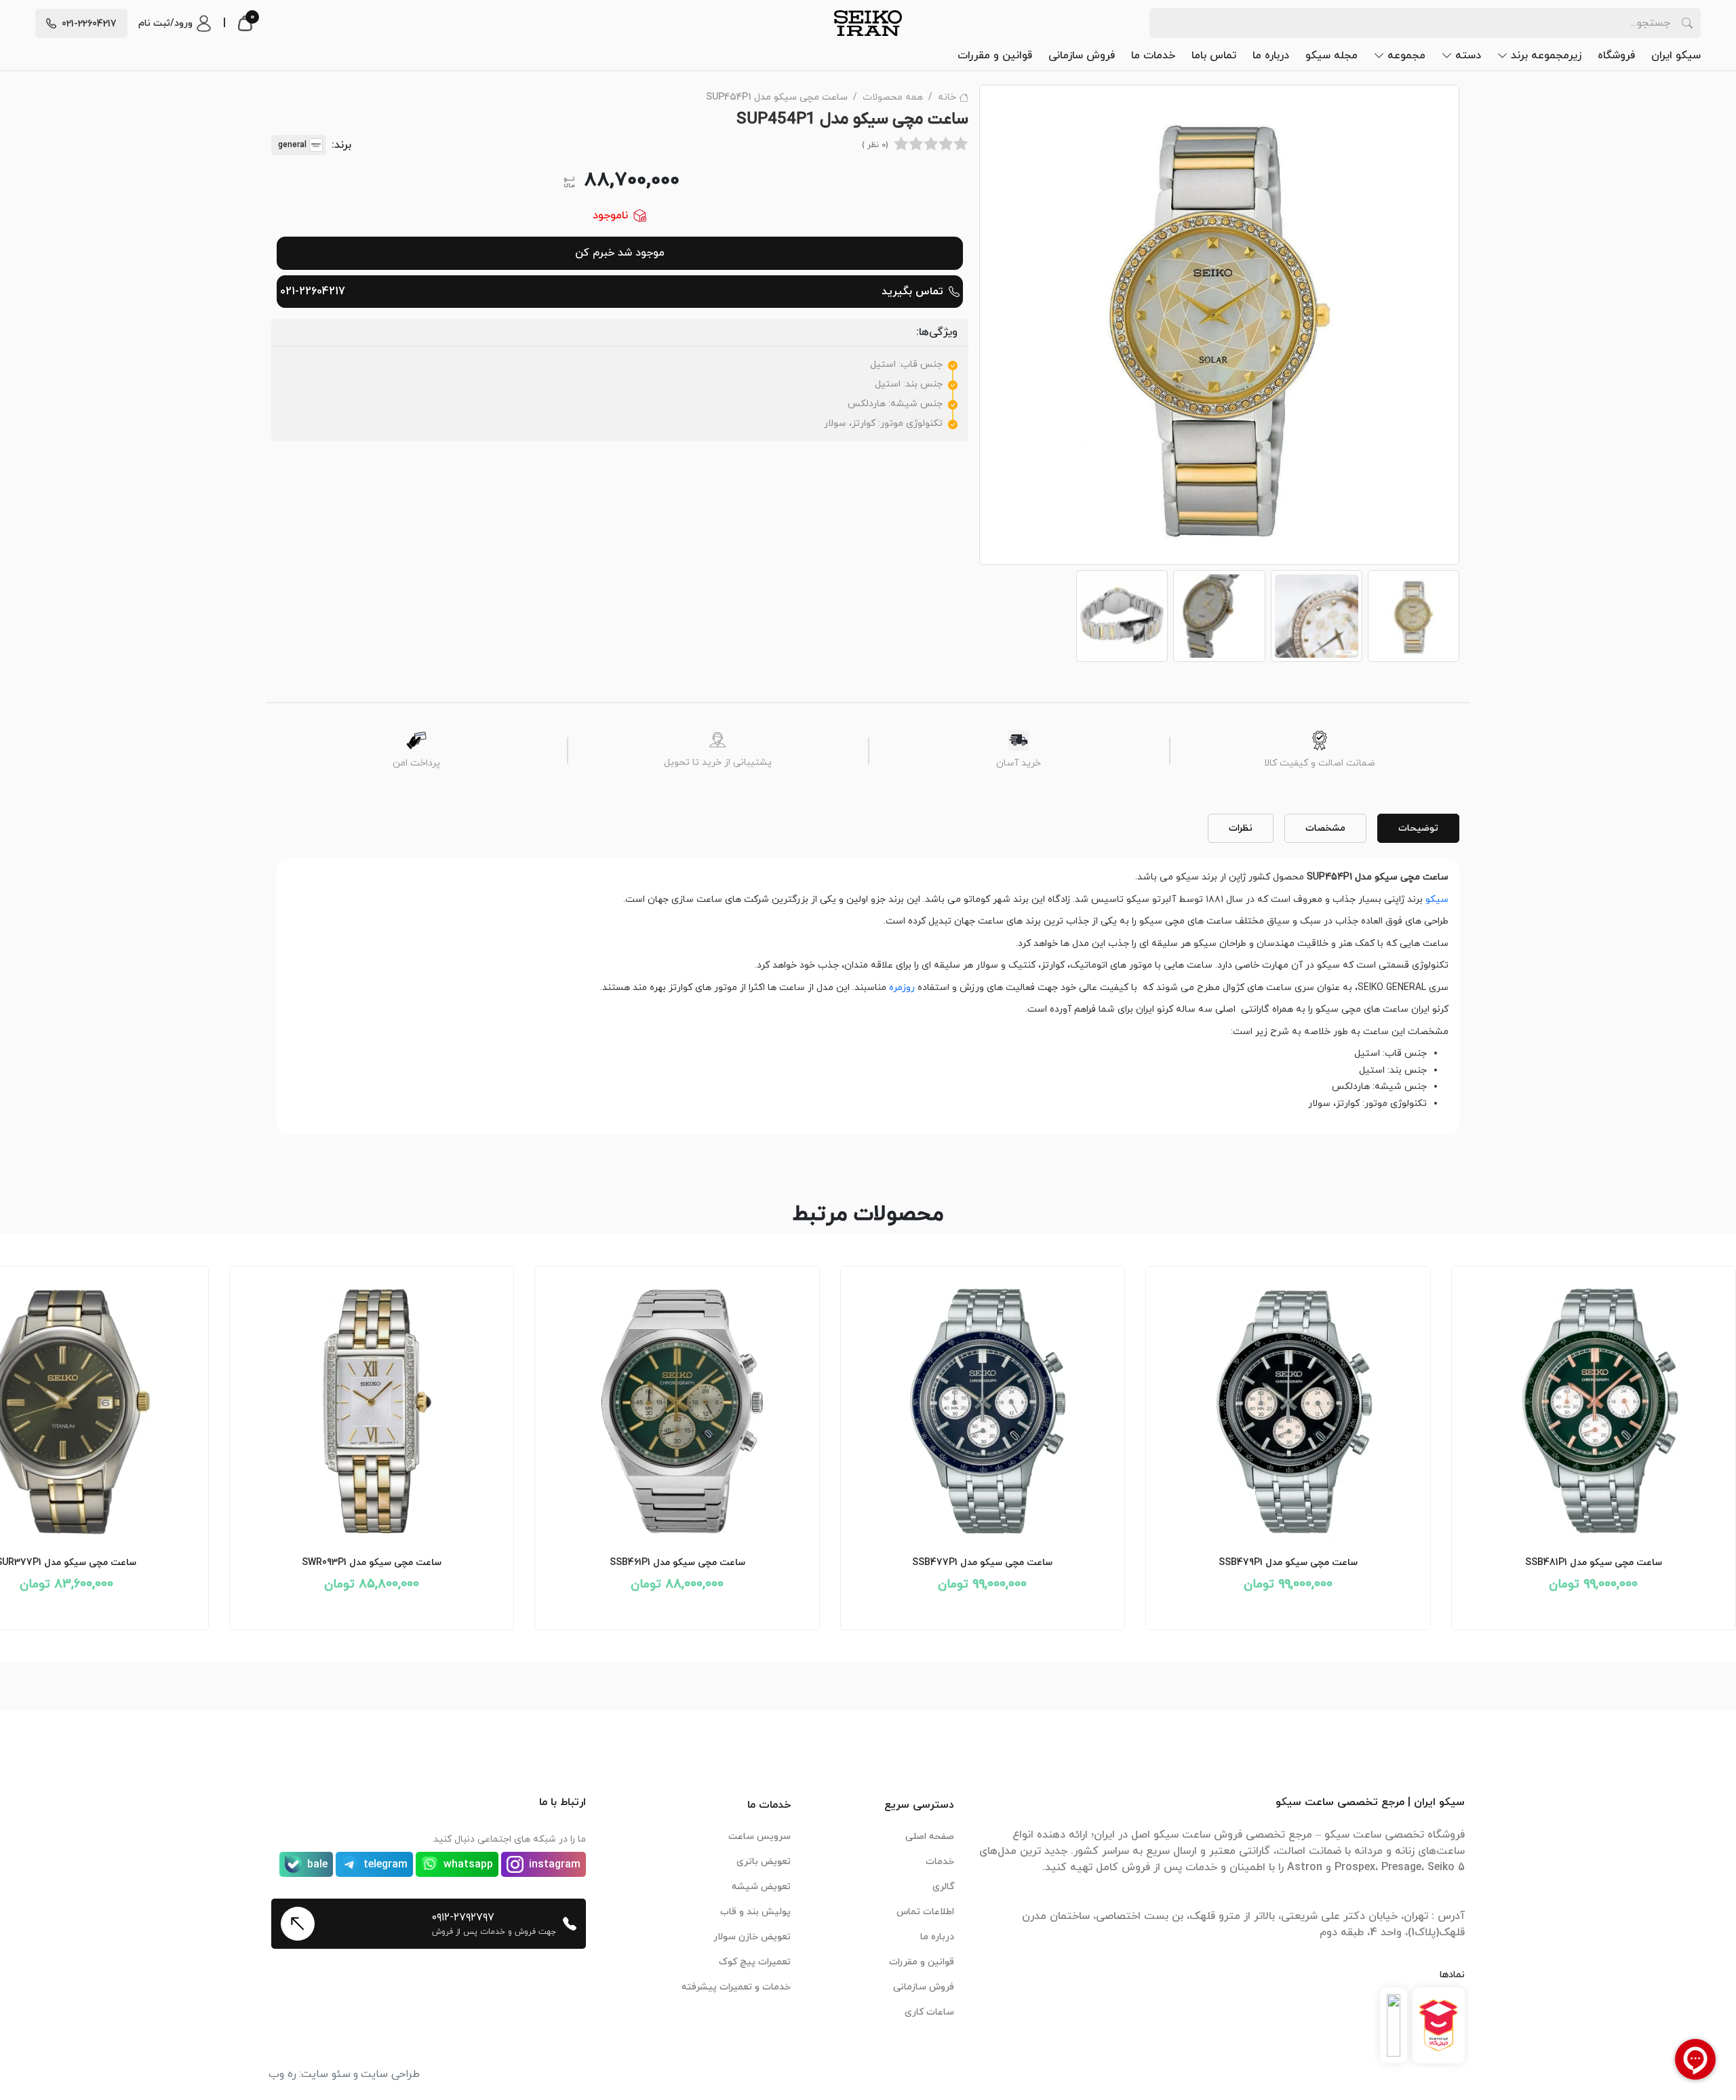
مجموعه (1406, 56)
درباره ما (1271, 56)
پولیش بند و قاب (755, 1912)
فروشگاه (1616, 56)
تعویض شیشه (761, 1887)
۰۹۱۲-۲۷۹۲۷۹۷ (463, 1918)
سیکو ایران (1676, 56)
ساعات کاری (929, 2012)
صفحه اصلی (930, 1837)
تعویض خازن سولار (752, 1937)
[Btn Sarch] (1687, 23)
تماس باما (1214, 56)
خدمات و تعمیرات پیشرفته (736, 1987)
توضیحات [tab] (1418, 828)
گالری (943, 1887)
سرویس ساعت (759, 1837)
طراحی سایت (390, 2074)
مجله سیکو (1331, 56)
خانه (947, 97)
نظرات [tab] (1241, 828)
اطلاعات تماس (925, 1912)
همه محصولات (893, 97)
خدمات (940, 1862)
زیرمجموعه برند (1546, 56)
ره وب (282, 2074)
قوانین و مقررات (995, 56)
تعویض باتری (764, 1862)
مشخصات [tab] (1325, 828)
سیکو (1437, 899)
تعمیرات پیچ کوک (755, 1962)
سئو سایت (326, 2074)
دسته (1468, 56)
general (292, 145)
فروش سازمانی (1082, 56)
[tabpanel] (868, 991)
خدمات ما (1153, 56)
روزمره (902, 988)
